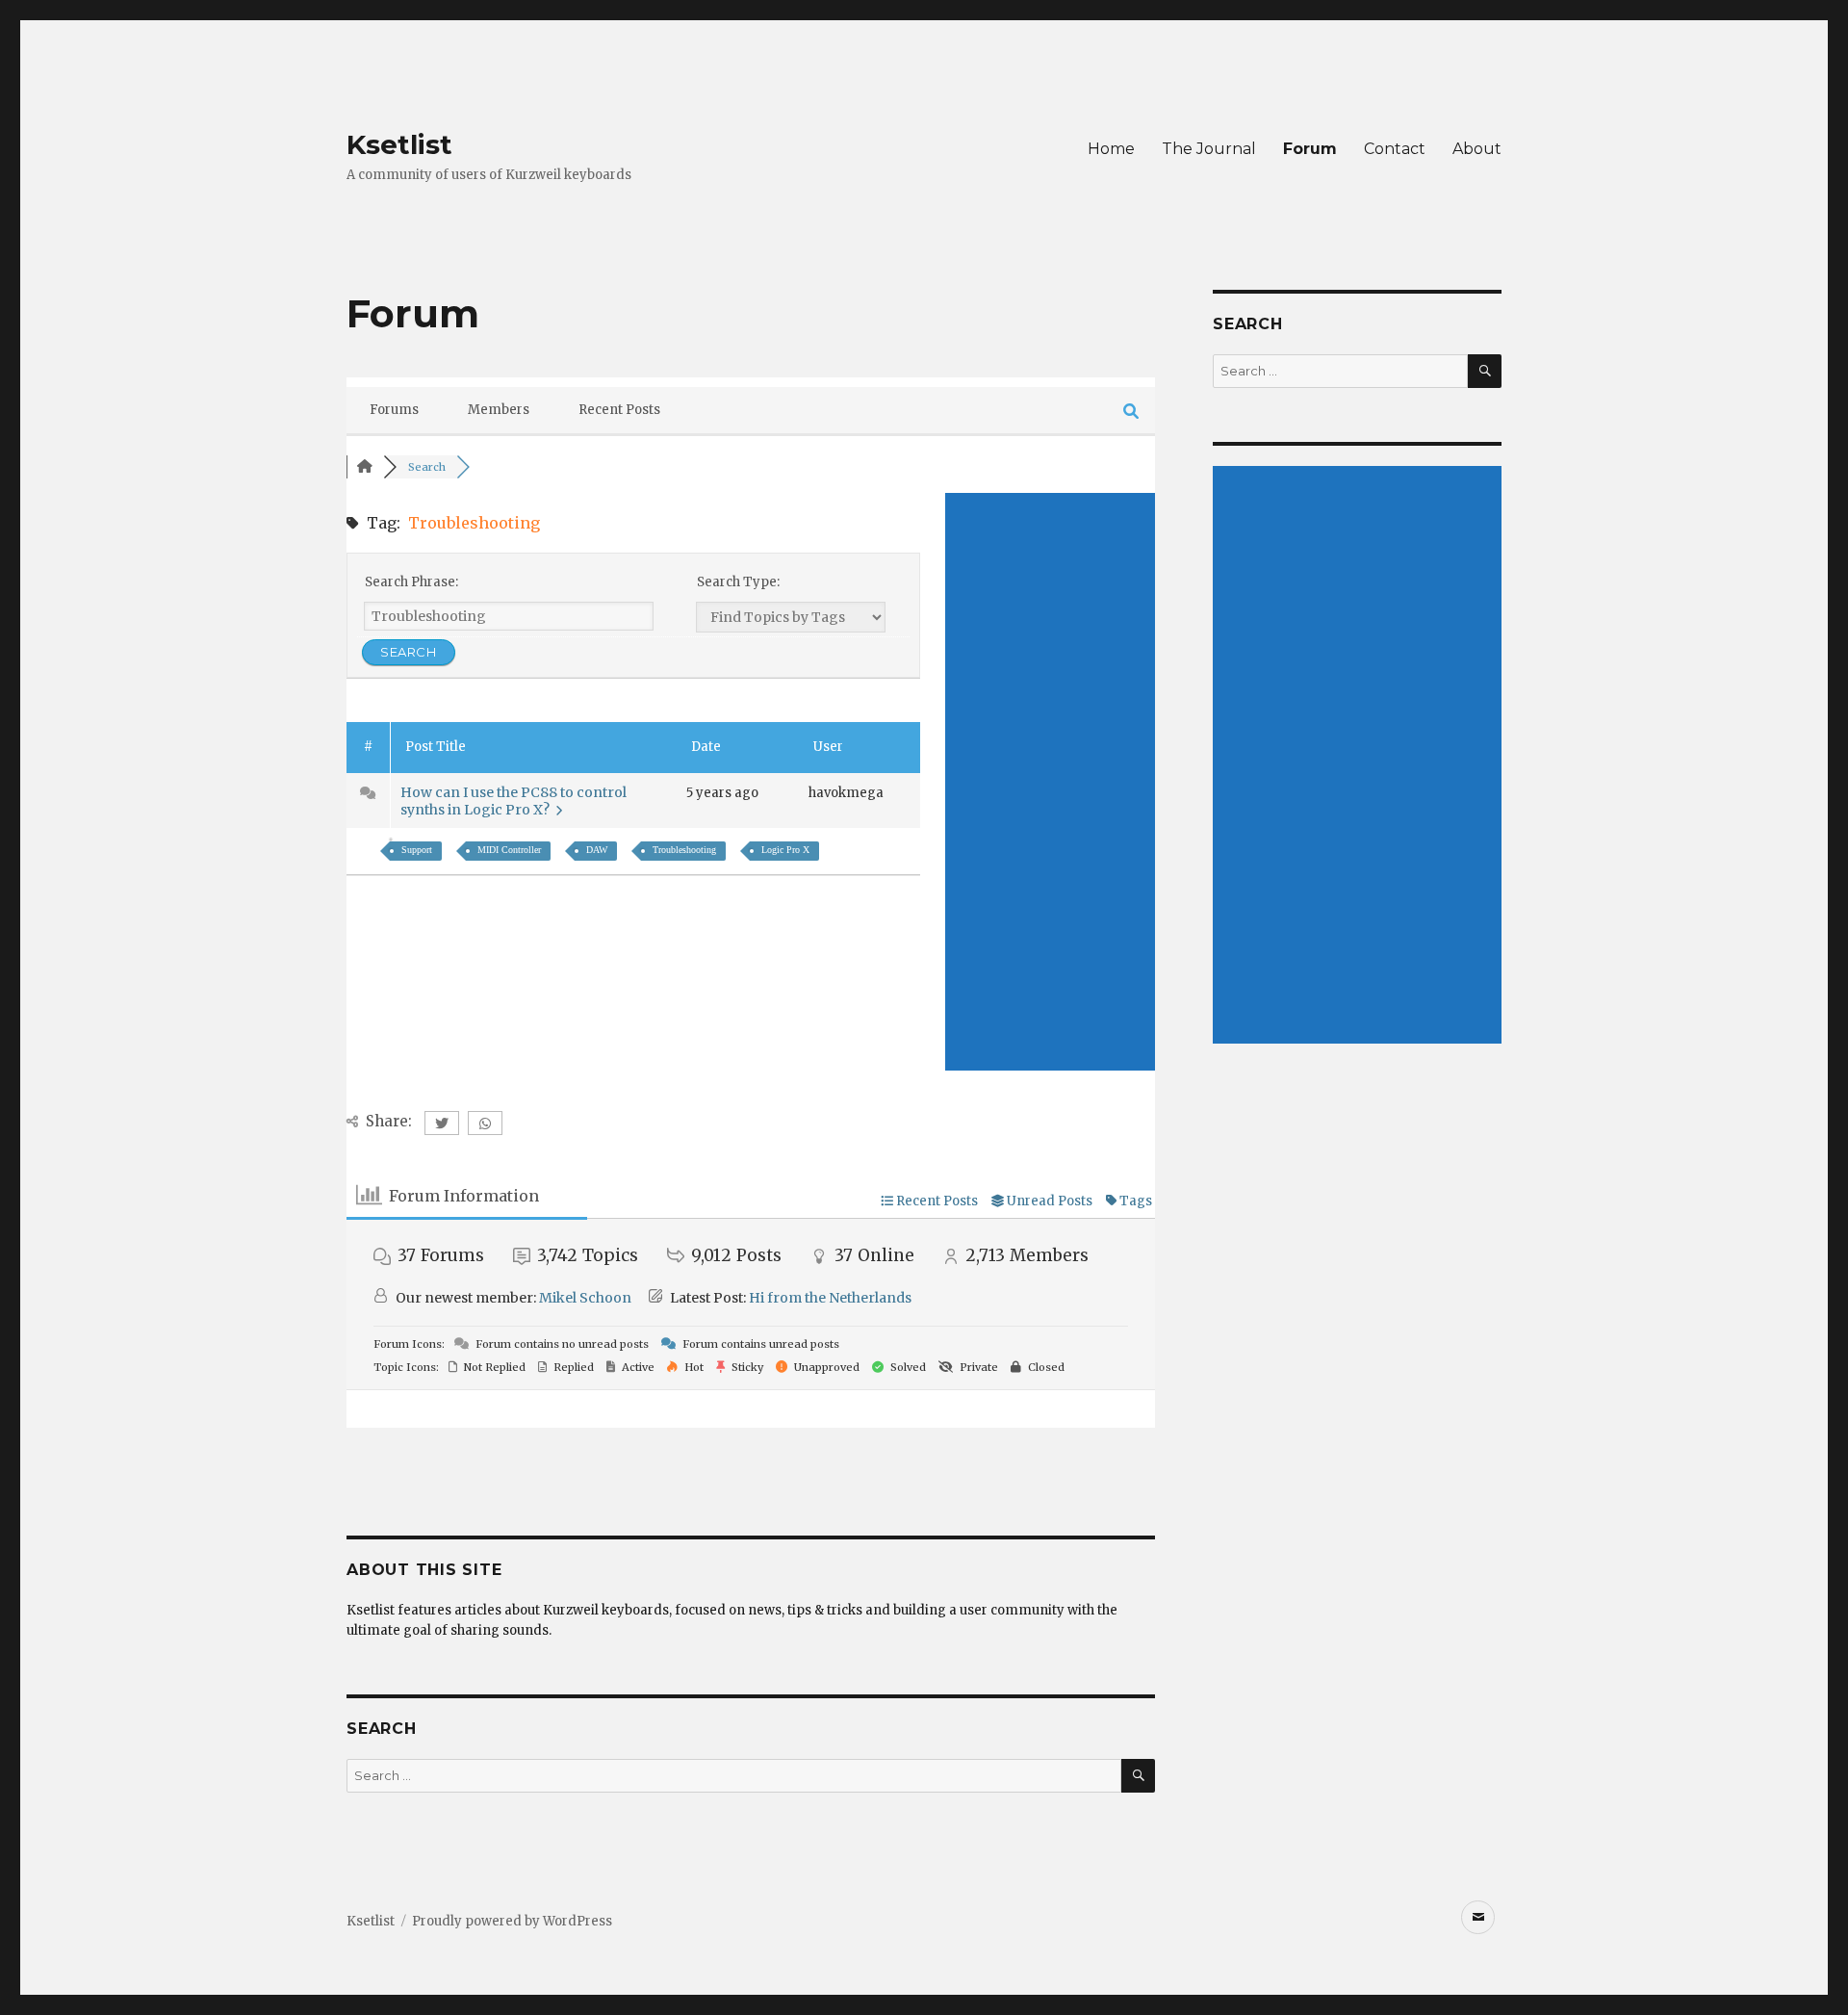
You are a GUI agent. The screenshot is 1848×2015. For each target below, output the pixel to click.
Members (499, 410)
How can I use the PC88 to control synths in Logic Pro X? (513, 801)
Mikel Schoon (585, 1298)
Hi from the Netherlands (830, 1298)
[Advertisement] (1050, 782)
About (1477, 149)
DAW (597, 850)
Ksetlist (399, 144)
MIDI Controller (509, 850)
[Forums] (365, 467)
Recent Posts (619, 410)
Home (1111, 149)
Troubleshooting (684, 850)
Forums (394, 410)
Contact (1395, 149)
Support (417, 850)
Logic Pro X (785, 850)
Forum (1310, 149)
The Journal (1209, 149)
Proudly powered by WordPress (512, 1921)
